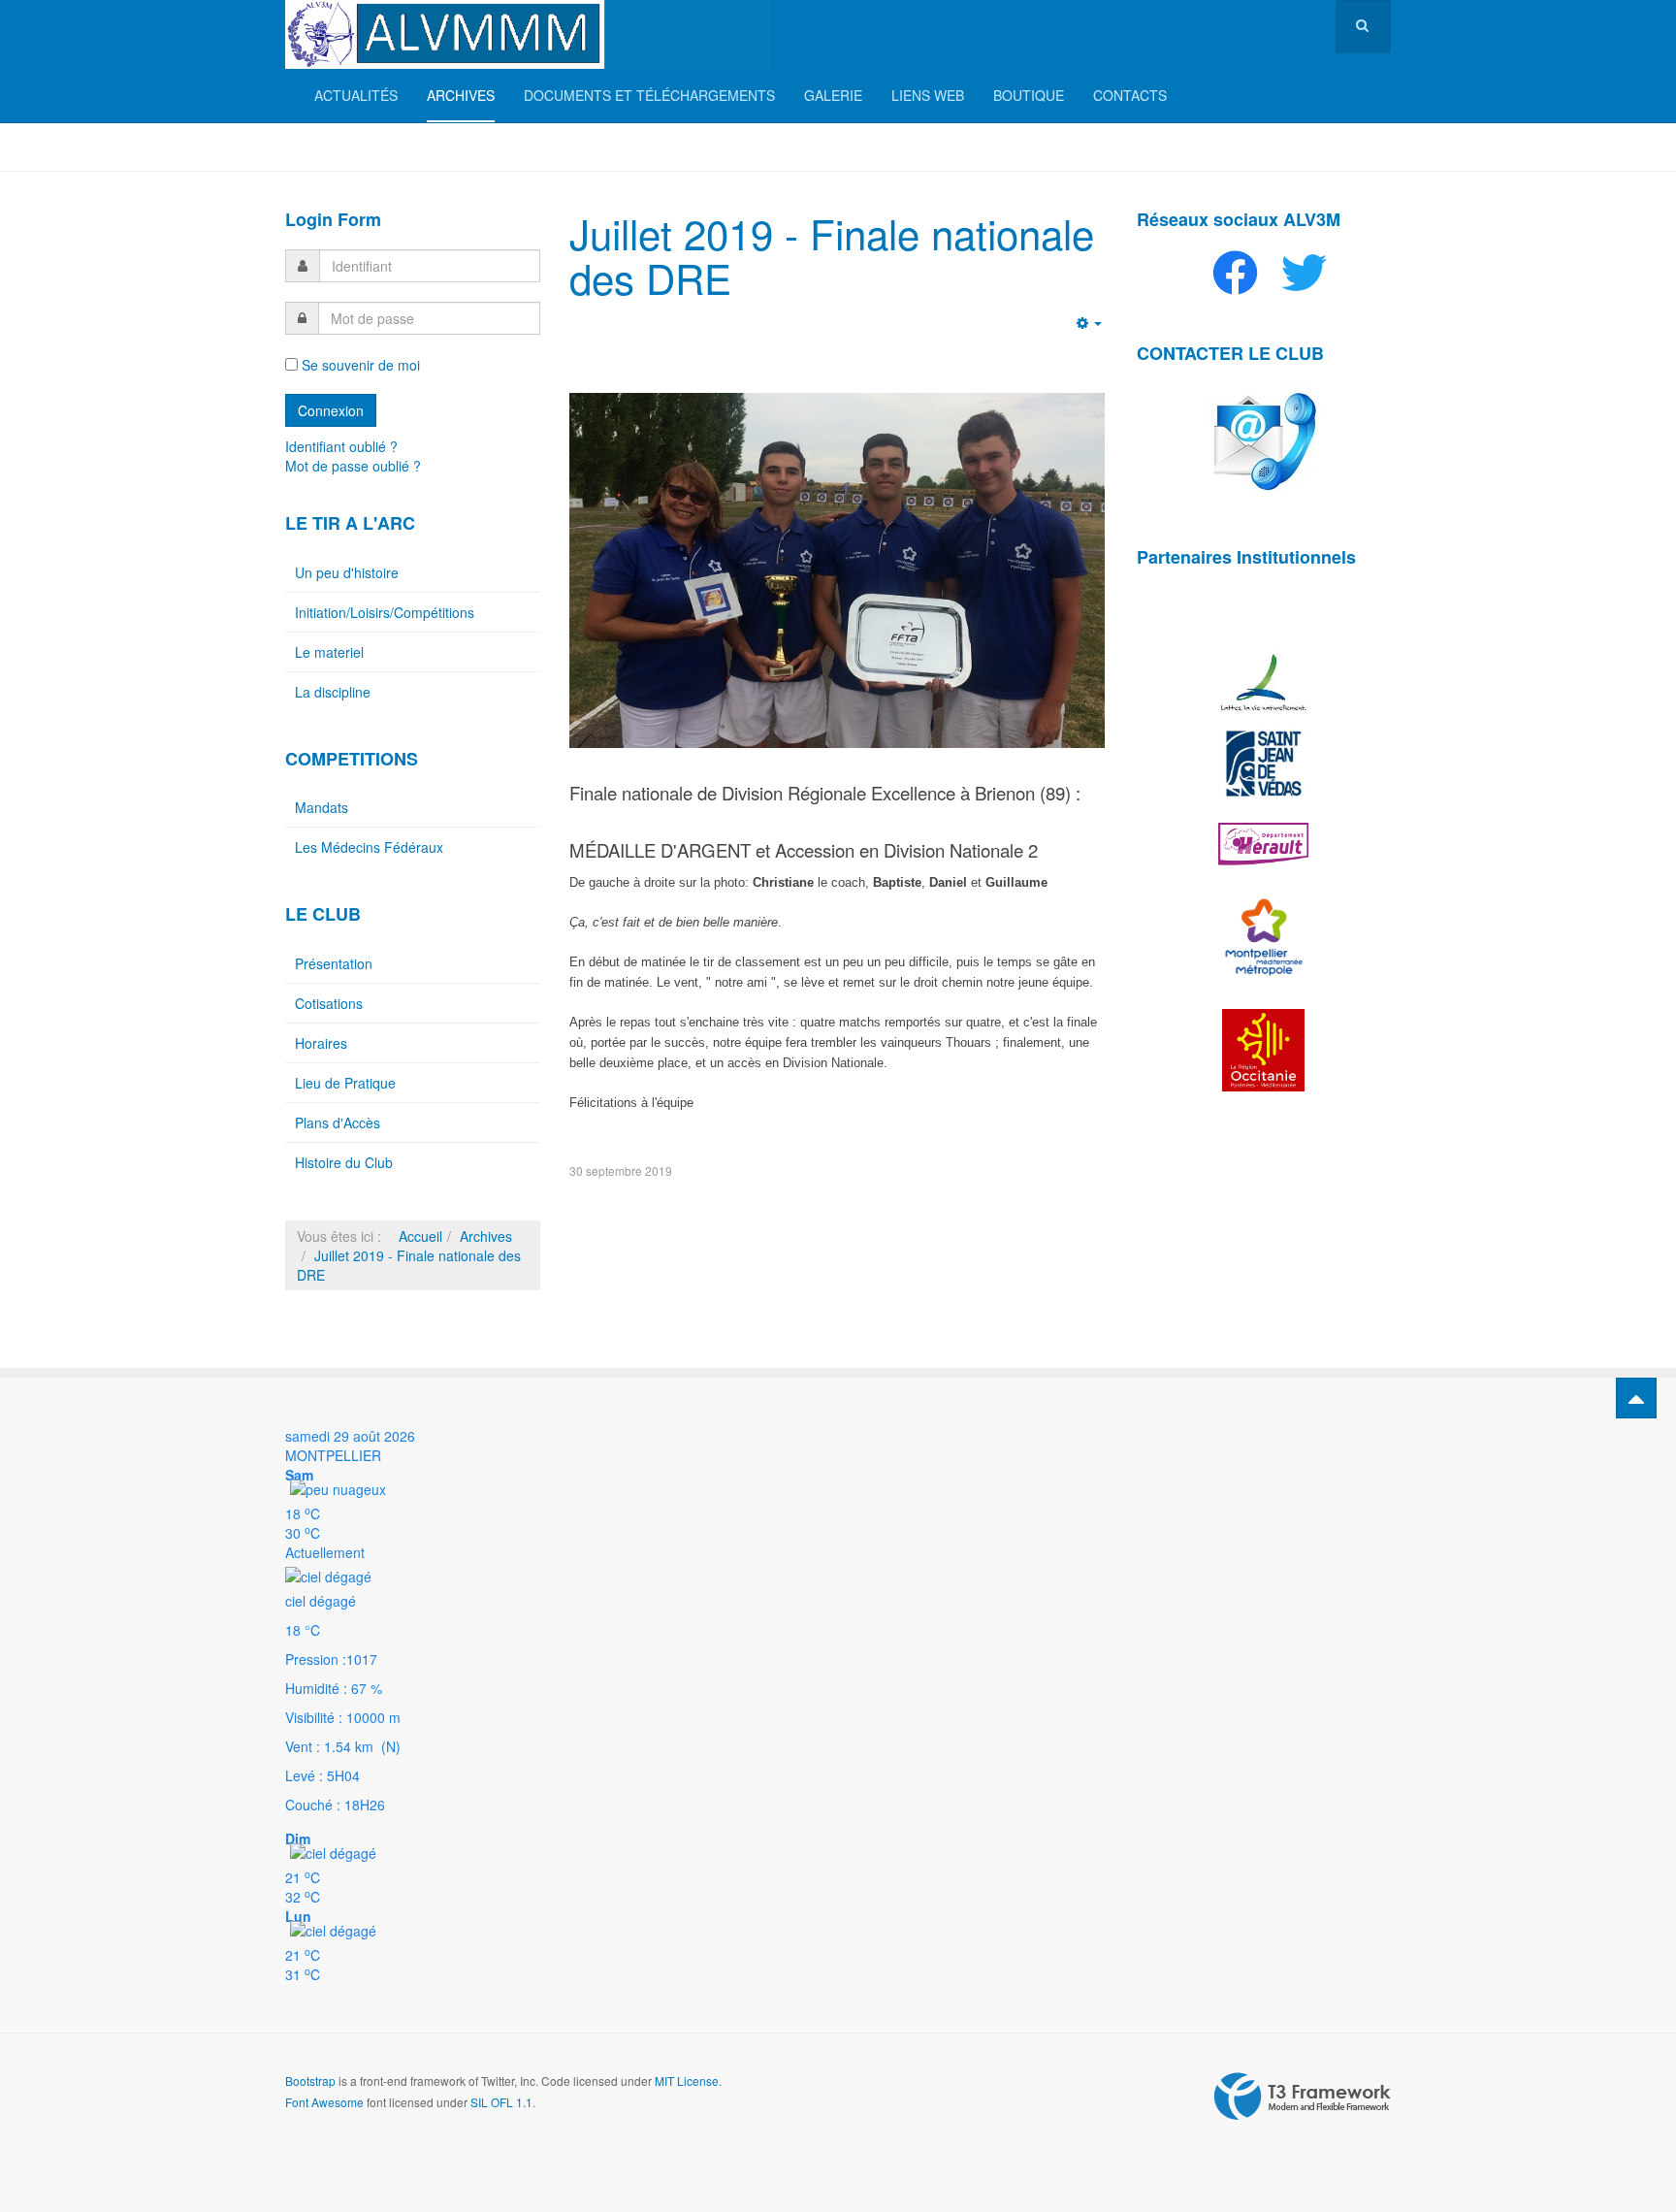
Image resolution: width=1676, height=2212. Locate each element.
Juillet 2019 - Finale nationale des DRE (832, 255)
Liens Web (928, 95)
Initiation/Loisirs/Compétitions (385, 612)
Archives (461, 95)
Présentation (334, 963)
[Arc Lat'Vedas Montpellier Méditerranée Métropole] (528, 34)
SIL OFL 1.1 (501, 2102)
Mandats (322, 807)
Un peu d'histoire (347, 572)
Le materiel (329, 652)
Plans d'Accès (338, 1122)
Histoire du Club (344, 1162)
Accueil (420, 1236)
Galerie (833, 95)
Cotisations (329, 1003)
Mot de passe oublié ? (353, 466)
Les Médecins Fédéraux (369, 847)
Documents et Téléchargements (649, 95)
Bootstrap (310, 2081)
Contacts (1130, 95)
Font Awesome (324, 2102)
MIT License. (688, 2081)
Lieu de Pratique (345, 1083)
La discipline (333, 692)
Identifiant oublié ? (341, 446)
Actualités (356, 95)
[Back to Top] (1636, 1398)
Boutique (1029, 95)
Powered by (1303, 2097)
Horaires (321, 1043)
